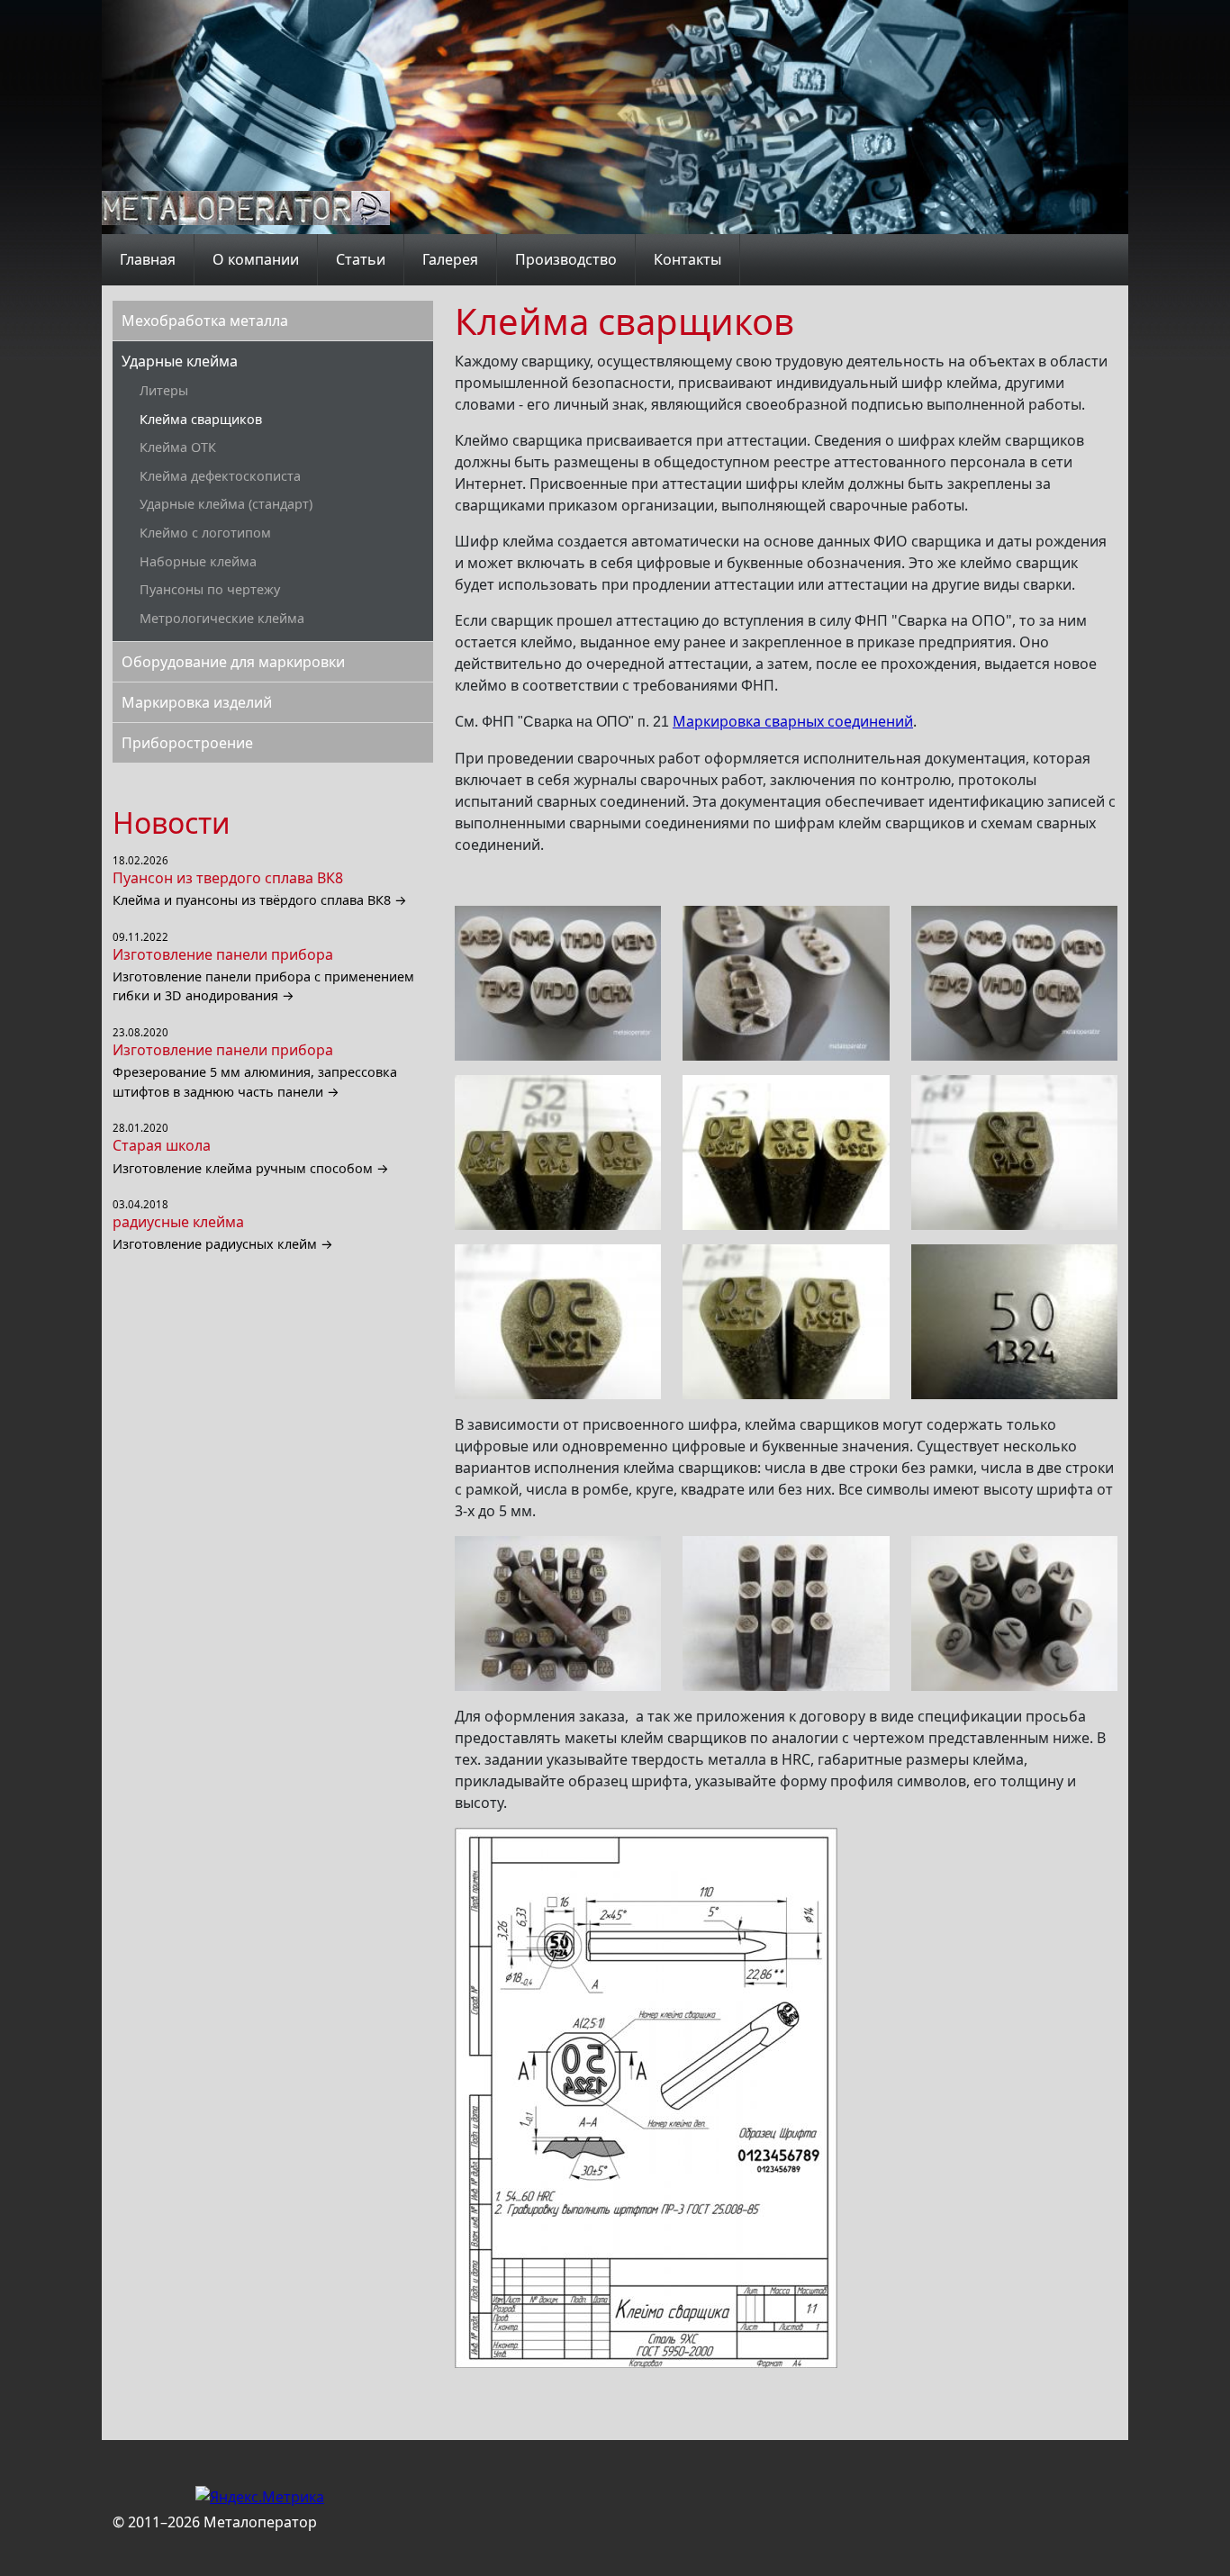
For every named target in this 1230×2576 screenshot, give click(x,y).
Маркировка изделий (197, 702)
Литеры (164, 390)
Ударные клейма (180, 361)
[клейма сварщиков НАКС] (1014, 983)
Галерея (450, 259)
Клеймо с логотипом (205, 533)
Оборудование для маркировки (233, 662)
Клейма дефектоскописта (220, 476)
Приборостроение (187, 743)
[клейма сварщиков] (786, 1613)
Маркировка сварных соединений (793, 721)
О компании (256, 259)
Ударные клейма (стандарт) (226, 504)
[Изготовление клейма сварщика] (786, 1322)
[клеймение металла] (1014, 1322)
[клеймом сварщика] (558, 983)
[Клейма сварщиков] (558, 1152)
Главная (148, 259)
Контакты (687, 259)
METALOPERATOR (246, 208)
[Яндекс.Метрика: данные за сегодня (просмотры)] (260, 2497)
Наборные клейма (198, 561)
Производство (566, 259)
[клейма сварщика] (558, 1322)
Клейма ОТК (178, 447)
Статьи (361, 259)
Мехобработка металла (205, 321)
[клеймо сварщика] (786, 983)
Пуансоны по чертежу (210, 589)
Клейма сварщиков (201, 419)
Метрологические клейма (222, 618)
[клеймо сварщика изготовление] (786, 1152)
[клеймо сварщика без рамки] (1014, 1613)
